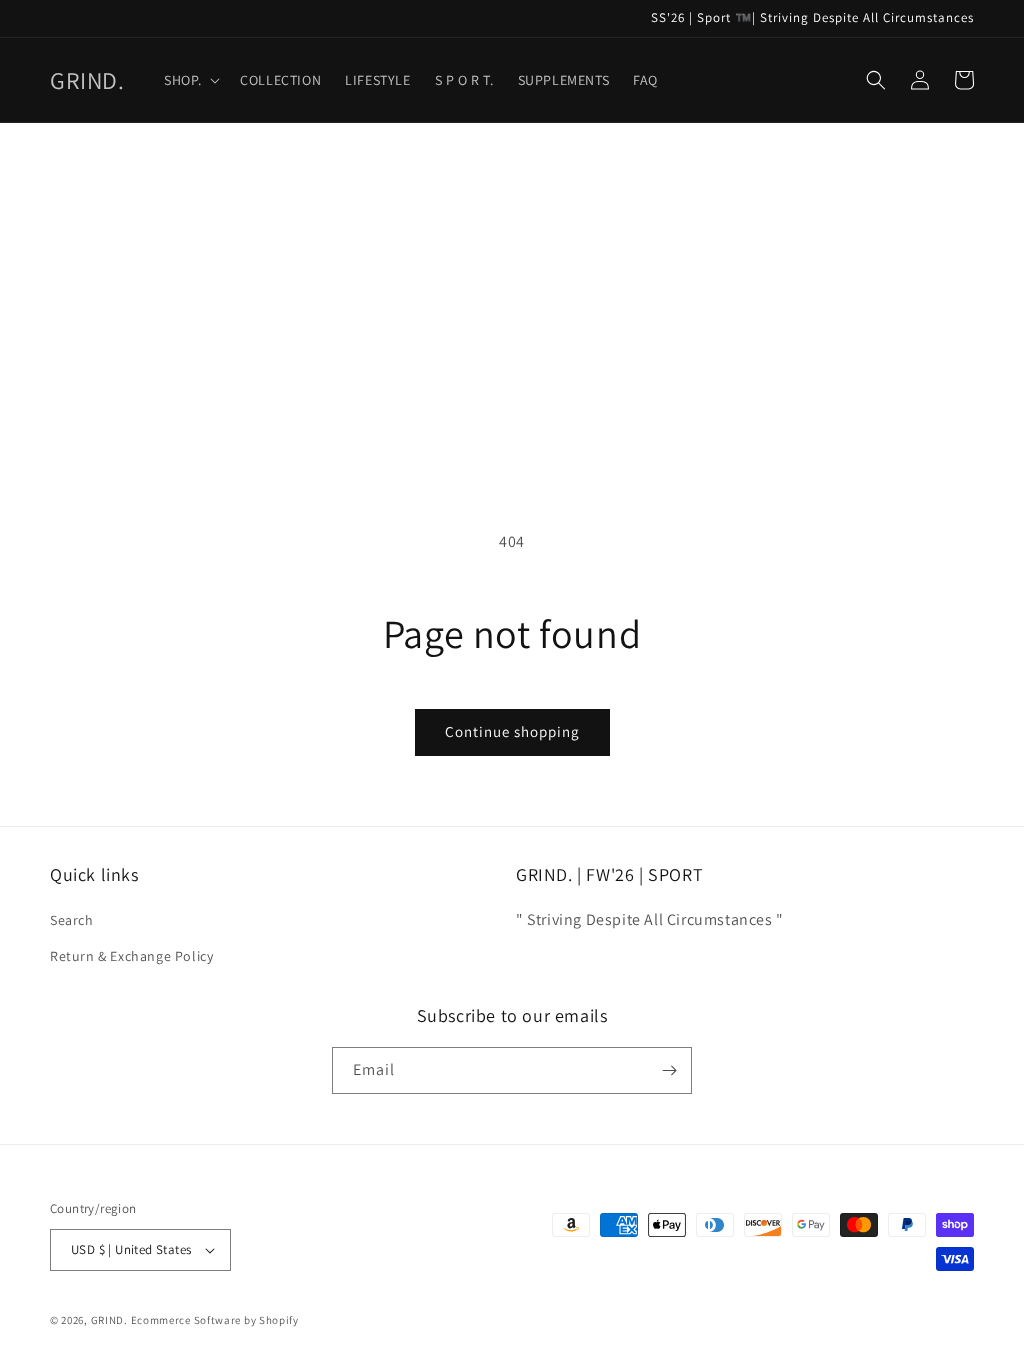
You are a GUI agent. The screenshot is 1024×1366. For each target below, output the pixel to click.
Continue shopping (512, 731)
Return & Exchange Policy (131, 956)
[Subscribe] (669, 1070)
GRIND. (109, 1320)
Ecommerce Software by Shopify (215, 1320)
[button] (190, 80)
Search (72, 920)
